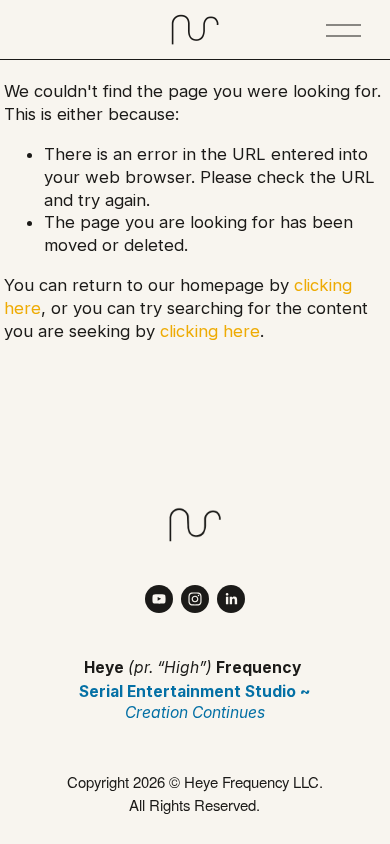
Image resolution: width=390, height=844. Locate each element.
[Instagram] (195, 599)
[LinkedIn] (231, 599)
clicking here (210, 331)
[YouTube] (159, 599)
